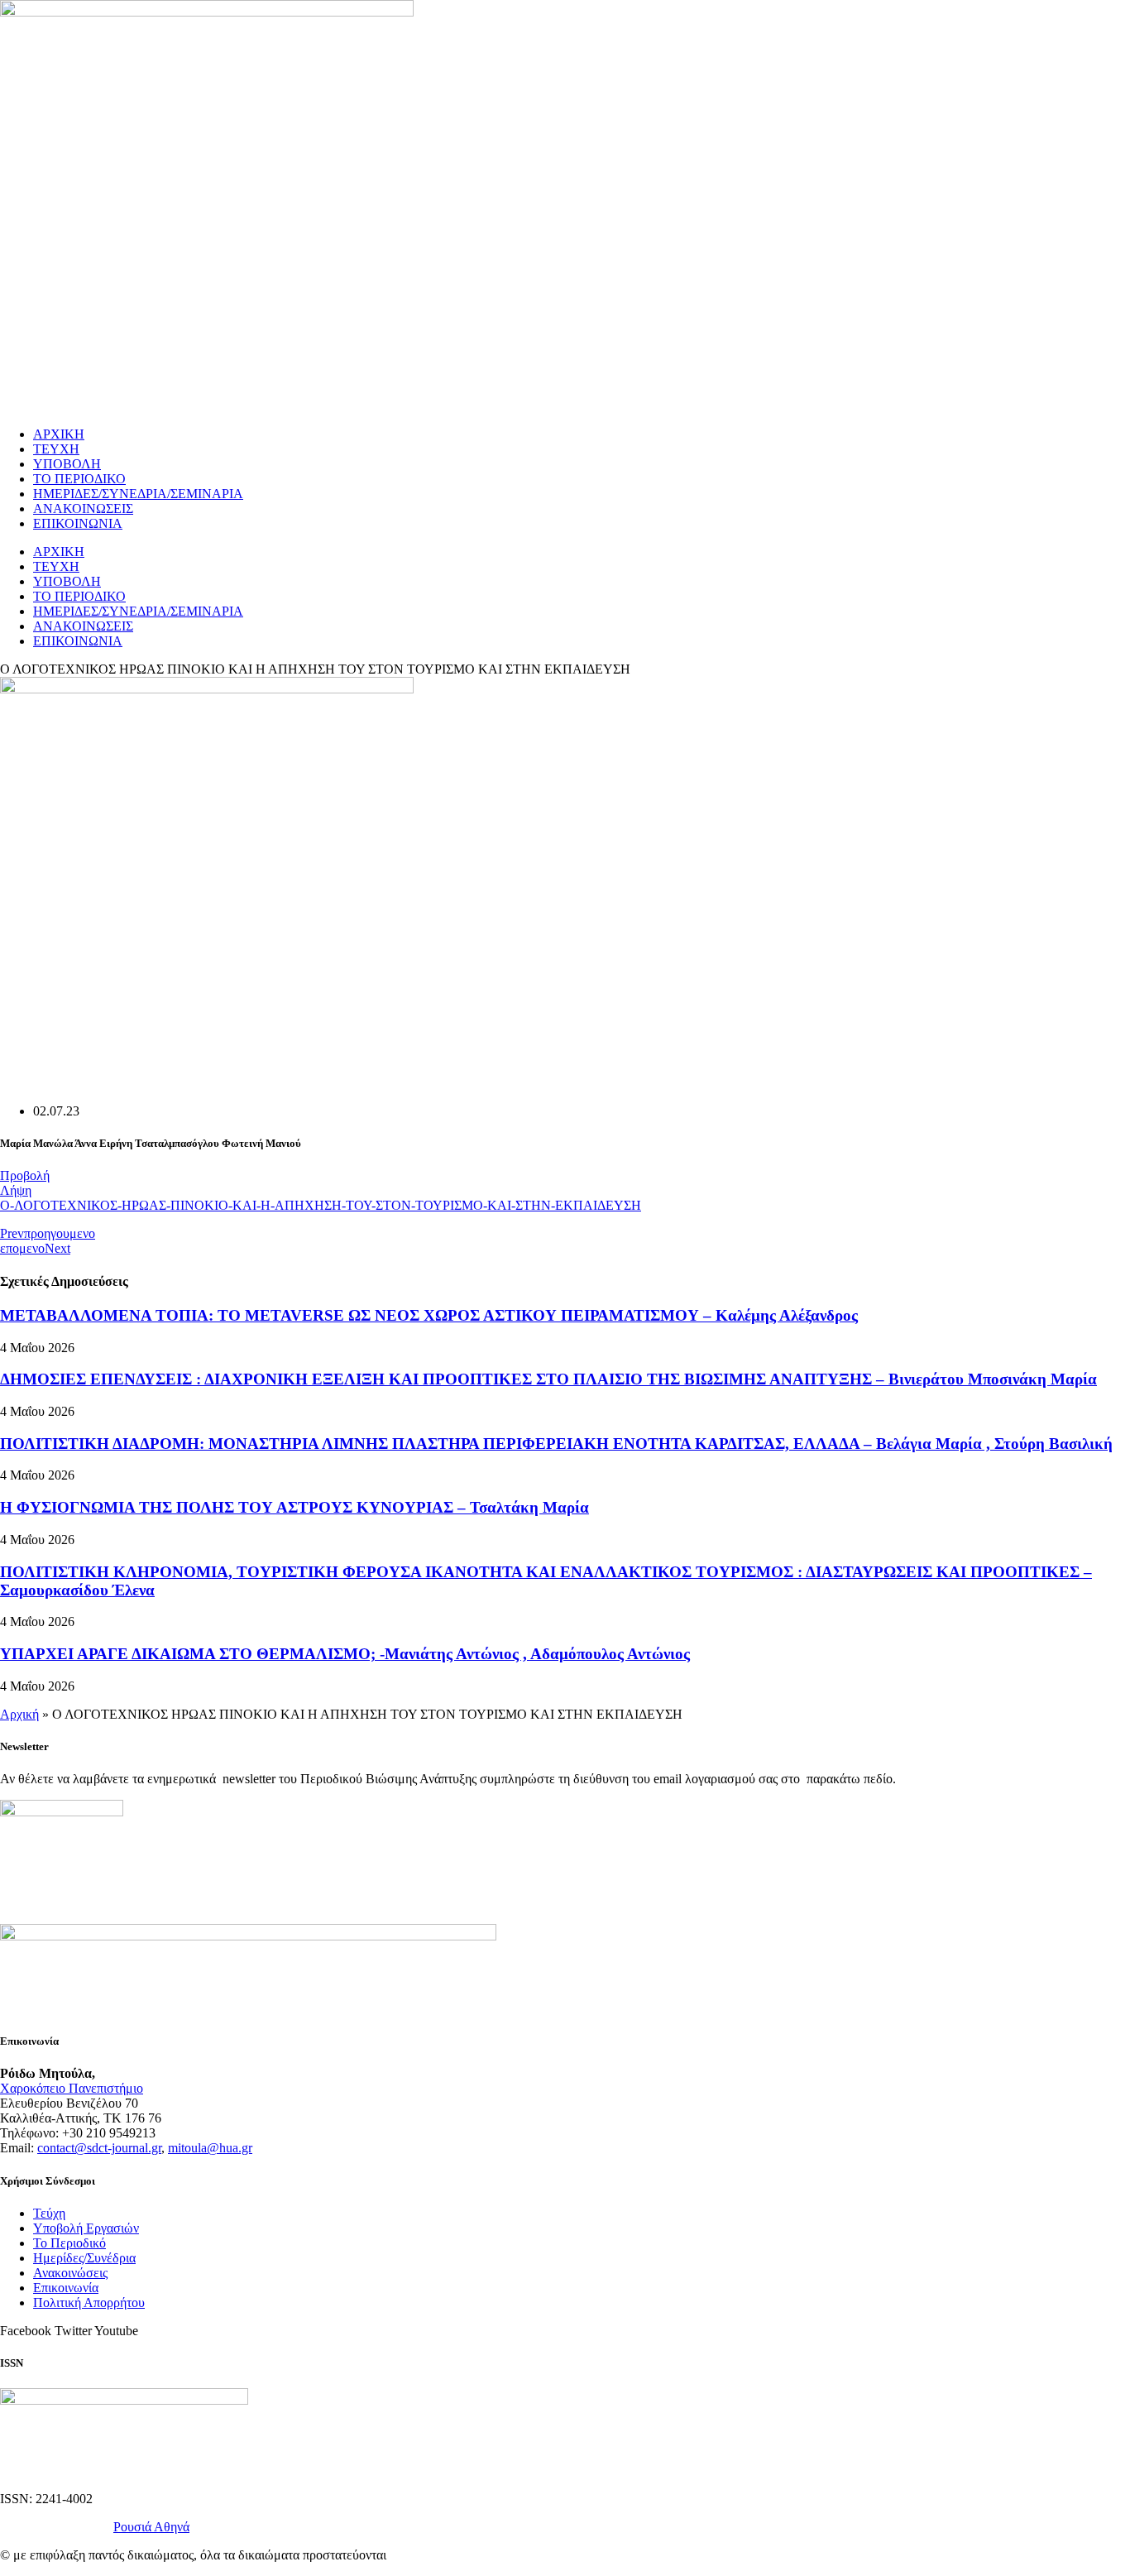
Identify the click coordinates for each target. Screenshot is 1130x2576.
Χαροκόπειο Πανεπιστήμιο (72, 2088)
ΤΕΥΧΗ (56, 449)
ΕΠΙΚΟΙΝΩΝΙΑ (78, 523)
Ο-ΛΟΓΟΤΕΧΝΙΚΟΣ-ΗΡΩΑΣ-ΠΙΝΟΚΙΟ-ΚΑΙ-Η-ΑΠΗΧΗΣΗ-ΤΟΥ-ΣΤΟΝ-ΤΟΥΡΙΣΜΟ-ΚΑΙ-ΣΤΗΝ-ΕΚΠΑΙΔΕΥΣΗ (321, 1205)
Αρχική (19, 1714)
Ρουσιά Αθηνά (151, 2527)
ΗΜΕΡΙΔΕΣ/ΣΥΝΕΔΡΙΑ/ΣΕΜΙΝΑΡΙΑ (138, 494)
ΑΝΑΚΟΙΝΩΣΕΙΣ (83, 508)
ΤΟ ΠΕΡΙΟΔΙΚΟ (79, 479)
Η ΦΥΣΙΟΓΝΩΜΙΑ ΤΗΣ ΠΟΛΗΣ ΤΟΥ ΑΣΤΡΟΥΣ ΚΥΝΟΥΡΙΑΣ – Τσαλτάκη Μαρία (294, 1507)
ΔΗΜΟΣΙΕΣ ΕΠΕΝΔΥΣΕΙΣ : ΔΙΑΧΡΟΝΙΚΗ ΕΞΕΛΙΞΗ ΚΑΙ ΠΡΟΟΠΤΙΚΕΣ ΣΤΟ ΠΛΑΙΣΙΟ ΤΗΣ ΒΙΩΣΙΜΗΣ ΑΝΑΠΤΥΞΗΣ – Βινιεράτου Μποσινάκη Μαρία (548, 1379)
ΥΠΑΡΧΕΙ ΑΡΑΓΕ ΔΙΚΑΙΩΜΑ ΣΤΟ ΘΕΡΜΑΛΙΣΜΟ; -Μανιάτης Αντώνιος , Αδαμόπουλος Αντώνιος (345, 1654)
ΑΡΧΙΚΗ (59, 434)
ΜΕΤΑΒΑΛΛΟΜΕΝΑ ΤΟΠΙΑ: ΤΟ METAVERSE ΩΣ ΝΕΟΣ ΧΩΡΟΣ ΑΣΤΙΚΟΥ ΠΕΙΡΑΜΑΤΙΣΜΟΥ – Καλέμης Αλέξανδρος (429, 1315)
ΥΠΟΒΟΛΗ (67, 464)
